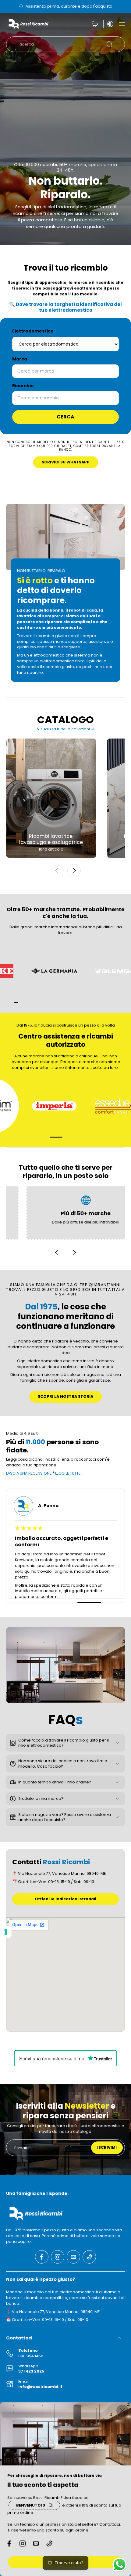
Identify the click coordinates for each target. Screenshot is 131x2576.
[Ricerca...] (109, 44)
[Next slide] (74, 871)
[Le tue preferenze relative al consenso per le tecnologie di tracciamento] (6, 1932)
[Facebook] (42, 2257)
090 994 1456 (31, 2356)
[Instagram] (58, 2257)
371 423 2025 (31, 2371)
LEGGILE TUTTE (68, 1473)
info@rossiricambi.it (40, 2387)
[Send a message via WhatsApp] (120, 2565)
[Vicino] (122, 2411)
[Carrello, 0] (95, 24)
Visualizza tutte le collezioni (63, 729)
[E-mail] (73, 2257)
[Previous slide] (57, 871)
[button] (122, 24)
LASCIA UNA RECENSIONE (29, 1473)
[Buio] (109, 24)
